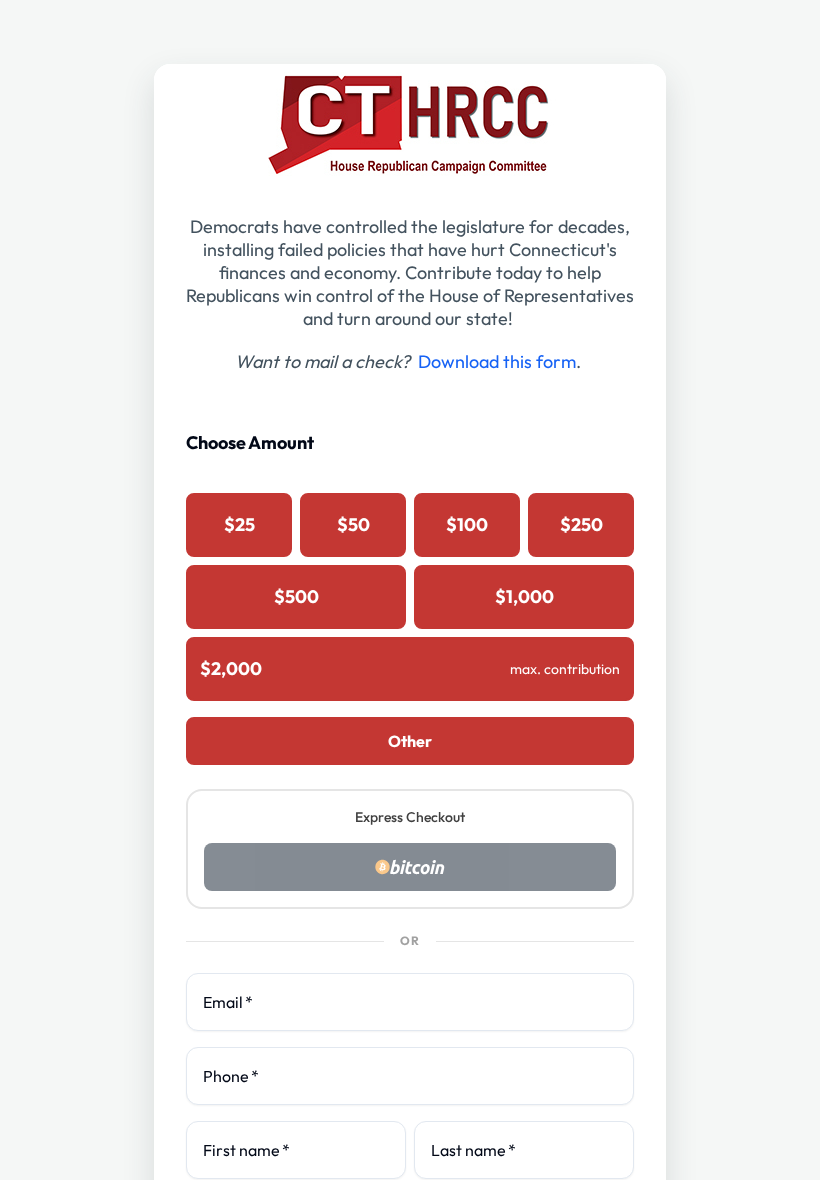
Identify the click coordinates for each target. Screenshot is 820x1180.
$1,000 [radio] (524, 596)
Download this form (497, 361)
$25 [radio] (239, 524)
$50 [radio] (353, 524)
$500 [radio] (296, 596)
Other (410, 741)
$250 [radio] (581, 524)
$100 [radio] (467, 524)
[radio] (410, 669)
